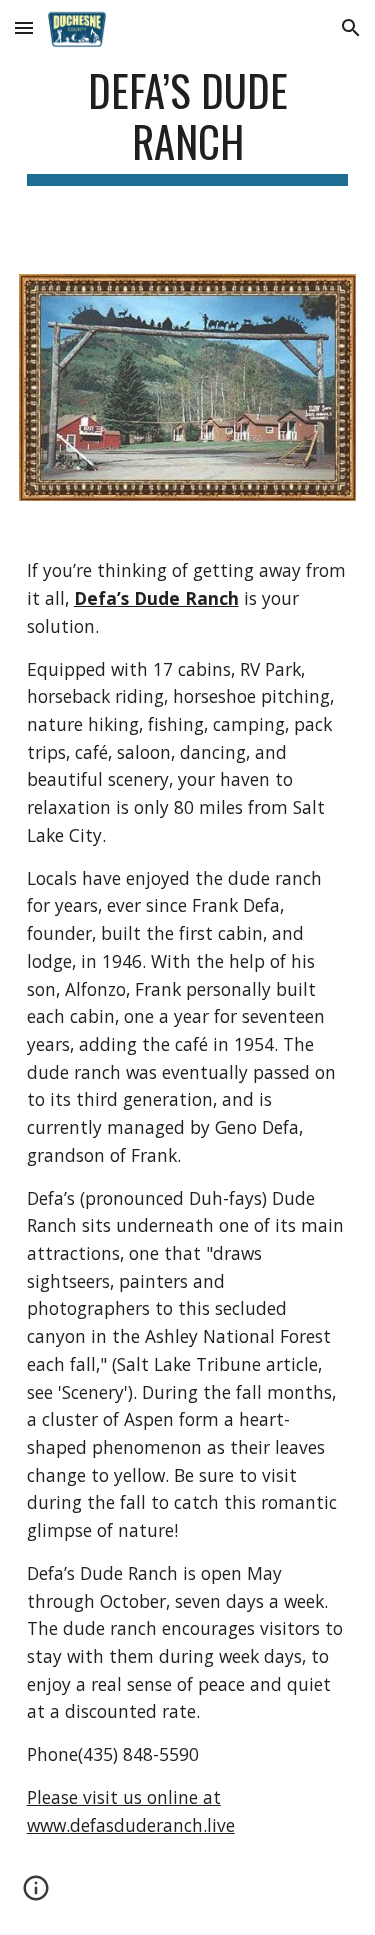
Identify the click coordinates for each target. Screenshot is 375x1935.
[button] (24, 27)
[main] (188, 125)
